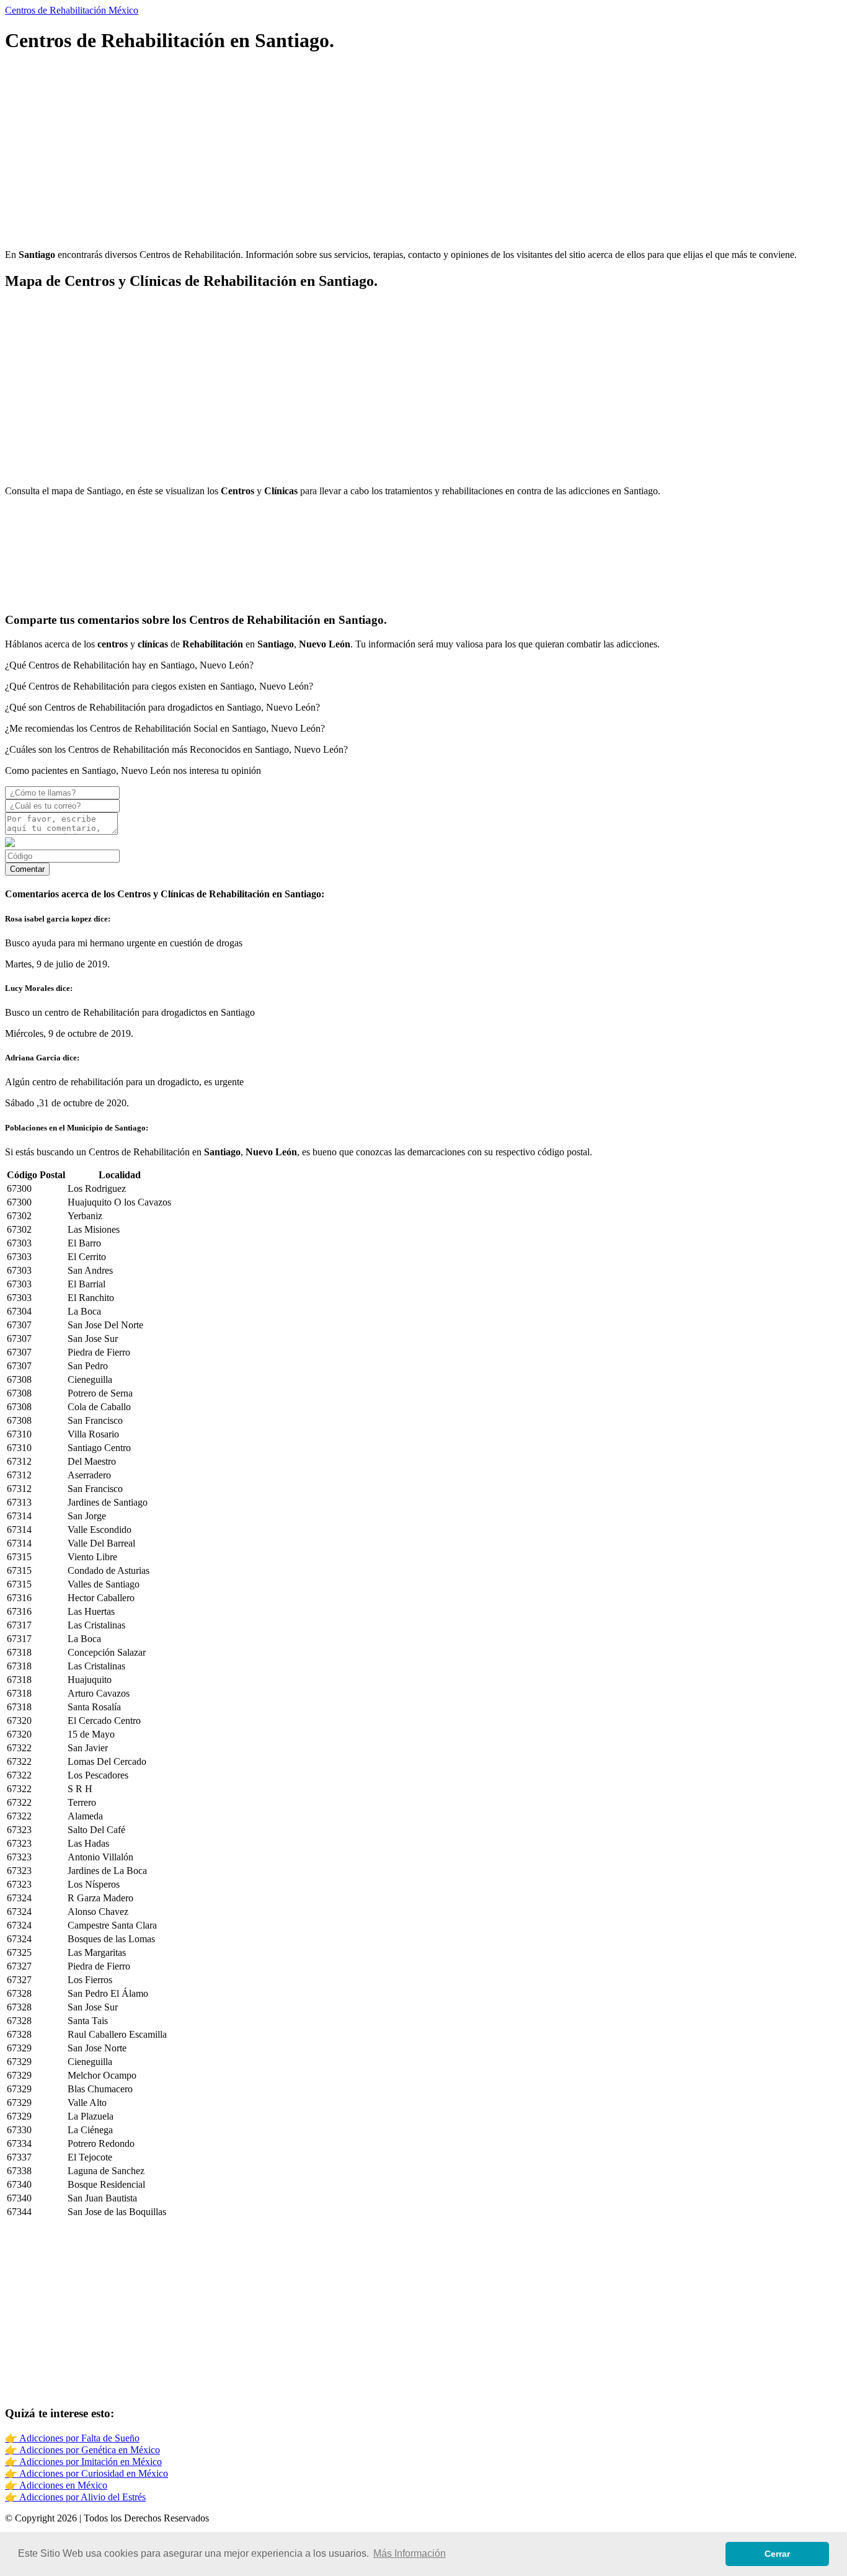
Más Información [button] (410, 2553)
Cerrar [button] (777, 2554)
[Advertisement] (377, 153)
